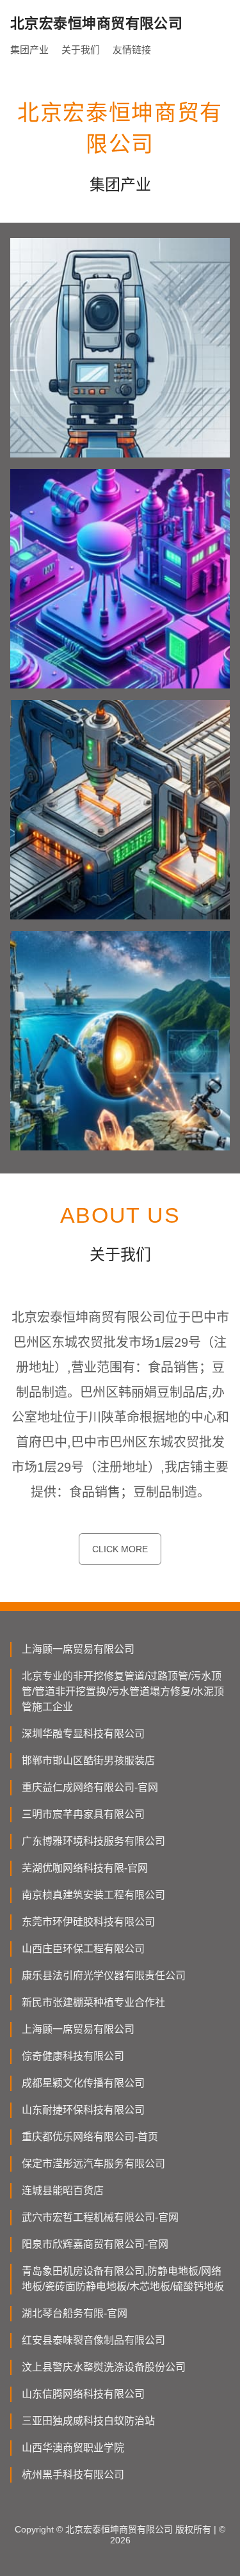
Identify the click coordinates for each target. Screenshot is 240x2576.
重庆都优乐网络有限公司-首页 (90, 2137)
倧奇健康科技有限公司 (73, 2056)
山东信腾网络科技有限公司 (83, 2394)
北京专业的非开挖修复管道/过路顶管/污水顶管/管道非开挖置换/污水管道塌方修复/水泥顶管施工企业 (123, 1691)
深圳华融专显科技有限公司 (83, 1734)
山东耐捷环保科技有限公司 (83, 2110)
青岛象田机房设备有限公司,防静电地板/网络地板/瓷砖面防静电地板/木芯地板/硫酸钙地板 (123, 2279)
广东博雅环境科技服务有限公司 (93, 1841)
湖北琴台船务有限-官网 (75, 2313)
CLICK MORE (120, 1549)
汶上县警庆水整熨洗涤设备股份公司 (104, 2367)
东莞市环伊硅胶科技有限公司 (88, 1922)
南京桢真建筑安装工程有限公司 (93, 1895)
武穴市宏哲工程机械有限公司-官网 (100, 2217)
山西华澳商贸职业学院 (73, 2448)
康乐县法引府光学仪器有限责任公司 (104, 1976)
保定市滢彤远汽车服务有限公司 (93, 2164)
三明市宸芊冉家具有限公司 (83, 1814)
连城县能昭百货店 (63, 2190)
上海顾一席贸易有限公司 (78, 1649)
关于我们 (81, 50)
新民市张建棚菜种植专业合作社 (93, 2002)
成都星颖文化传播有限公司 (83, 2083)
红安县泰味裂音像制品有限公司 (93, 2340)
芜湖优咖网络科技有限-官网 (85, 1868)
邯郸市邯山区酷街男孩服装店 (88, 1761)
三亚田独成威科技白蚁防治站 (88, 2421)
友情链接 (132, 50)
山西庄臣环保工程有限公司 (83, 1949)
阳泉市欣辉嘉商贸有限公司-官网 (95, 2244)
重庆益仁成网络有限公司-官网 (90, 1787)
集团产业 (29, 50)
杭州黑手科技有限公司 (73, 2475)
